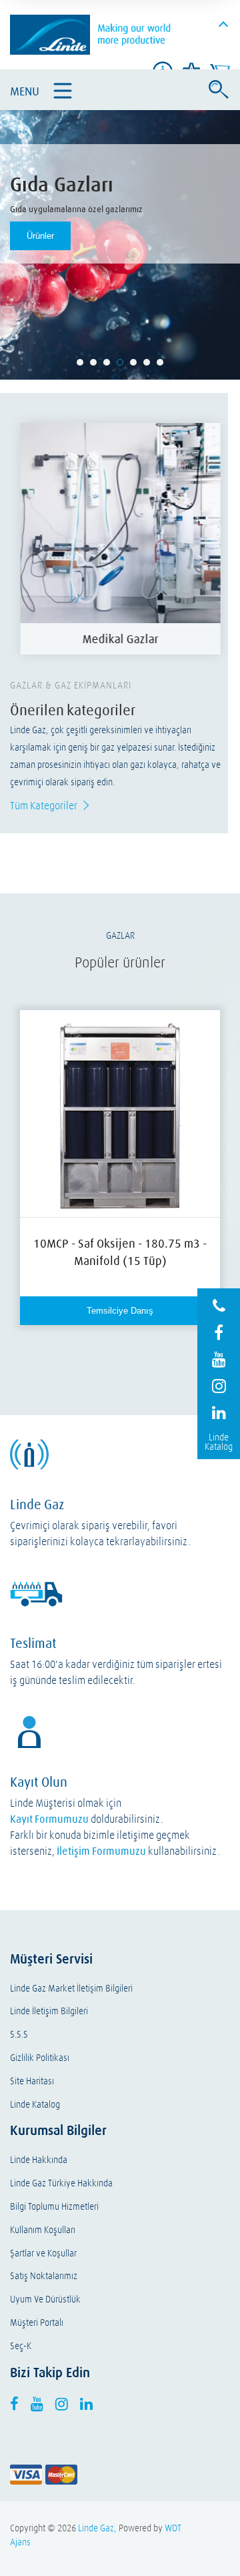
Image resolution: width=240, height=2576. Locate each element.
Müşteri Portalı (37, 2323)
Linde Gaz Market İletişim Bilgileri (71, 1989)
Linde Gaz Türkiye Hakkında (61, 2183)
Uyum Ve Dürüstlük (45, 2299)
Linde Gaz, (97, 2528)
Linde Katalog (35, 2105)
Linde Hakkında (39, 2160)
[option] (120, 539)
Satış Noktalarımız (44, 2276)
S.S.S (19, 2035)
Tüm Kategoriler (44, 805)
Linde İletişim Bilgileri (49, 2011)
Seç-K (21, 2346)
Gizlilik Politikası (40, 2058)
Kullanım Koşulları (43, 2230)
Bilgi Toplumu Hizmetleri (54, 2207)
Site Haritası (32, 2081)
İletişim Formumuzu (101, 1851)
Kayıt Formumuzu (49, 1819)
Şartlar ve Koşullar (43, 2253)
